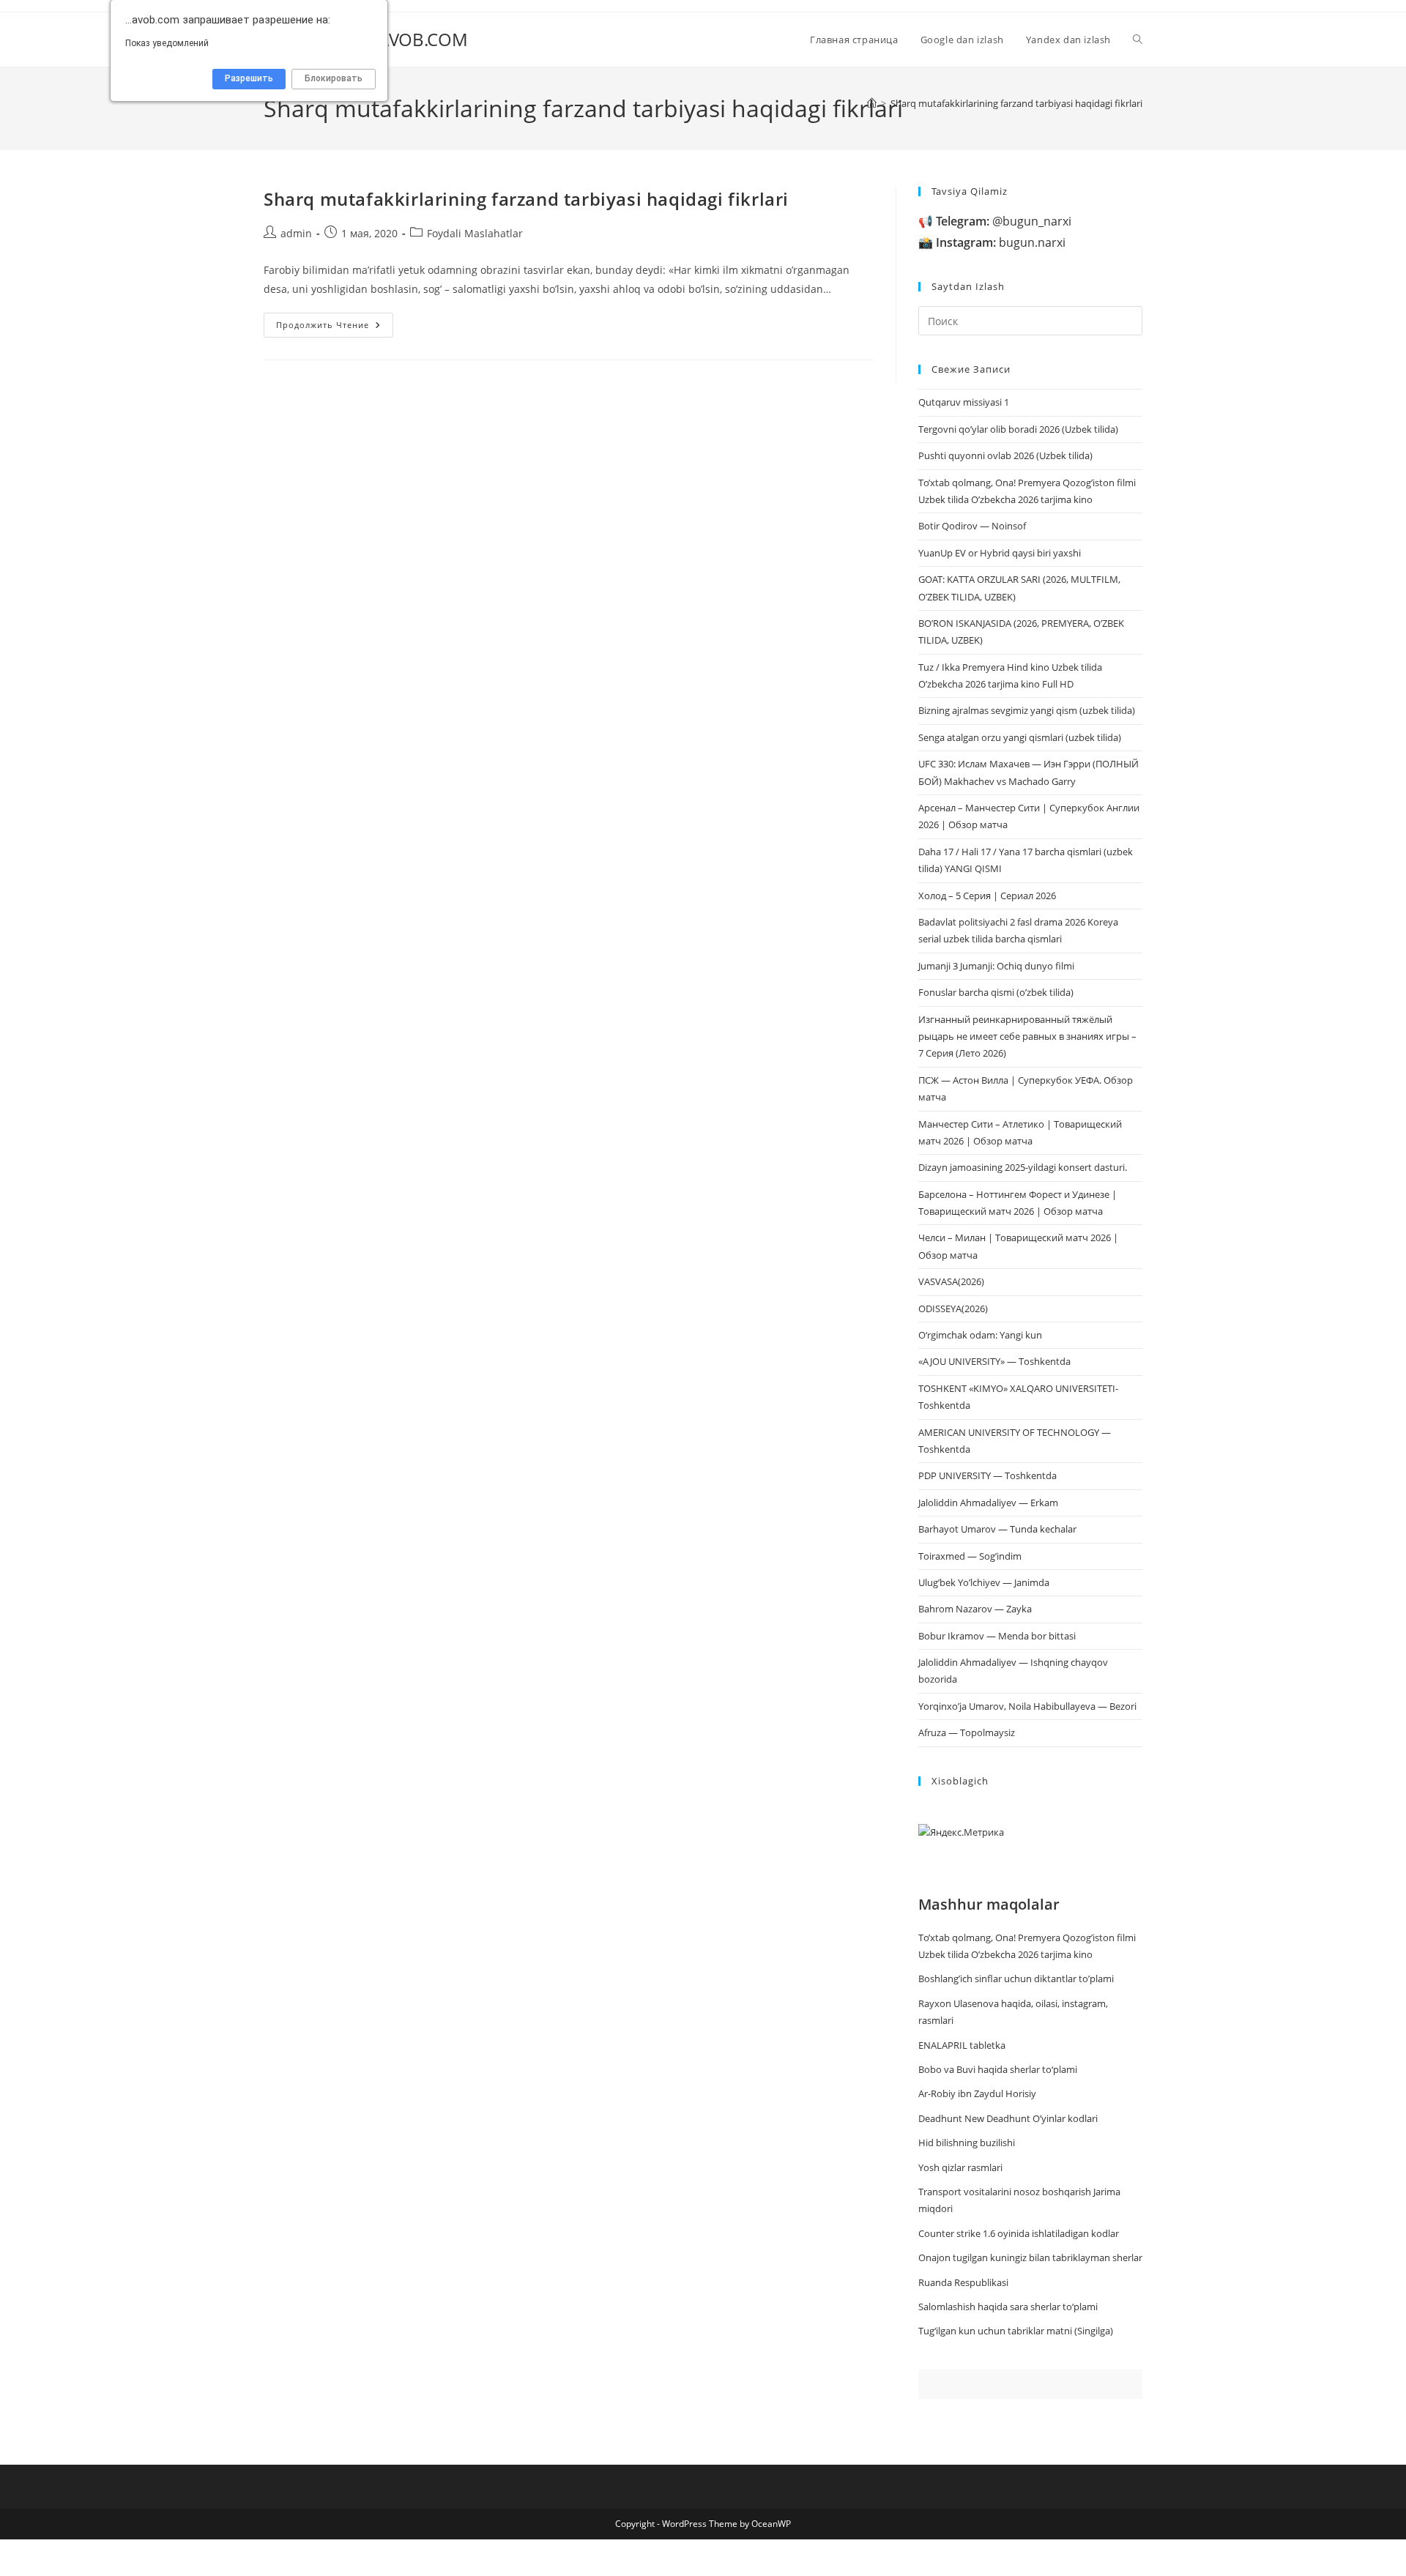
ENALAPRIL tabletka (962, 2045)
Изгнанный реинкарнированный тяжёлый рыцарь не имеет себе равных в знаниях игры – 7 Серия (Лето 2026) (1027, 1036)
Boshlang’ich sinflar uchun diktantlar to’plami (1016, 1978)
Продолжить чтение (335, 328)
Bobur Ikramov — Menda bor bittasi (997, 1636)
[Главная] (872, 103)
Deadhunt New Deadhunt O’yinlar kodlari (1008, 2118)
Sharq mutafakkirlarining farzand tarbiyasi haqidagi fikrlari (1016, 103)
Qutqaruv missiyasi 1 (964, 402)
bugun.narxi (1001, 242)
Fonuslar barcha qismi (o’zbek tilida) (996, 992)
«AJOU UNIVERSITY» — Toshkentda (994, 1361)
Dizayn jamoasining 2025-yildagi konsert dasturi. (1023, 1167)
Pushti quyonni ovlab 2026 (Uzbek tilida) (1005, 455)
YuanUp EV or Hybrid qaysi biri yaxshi (1000, 553)
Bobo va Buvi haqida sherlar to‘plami (998, 2069)
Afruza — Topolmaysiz (967, 1732)
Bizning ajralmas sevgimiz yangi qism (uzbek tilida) (1027, 710)
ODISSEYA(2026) (953, 1309)
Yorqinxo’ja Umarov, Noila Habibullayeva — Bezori (1027, 1706)
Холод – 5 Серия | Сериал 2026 (987, 896)
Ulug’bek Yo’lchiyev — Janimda (984, 1582)
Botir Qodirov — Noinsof (972, 526)
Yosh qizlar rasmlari (960, 2167)
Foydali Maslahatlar (475, 233)
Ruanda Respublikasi (963, 2282)
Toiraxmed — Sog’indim (970, 1556)
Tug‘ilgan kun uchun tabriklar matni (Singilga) (1016, 2331)
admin (296, 233)
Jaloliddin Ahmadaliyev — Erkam (988, 1503)
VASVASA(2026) (951, 1281)
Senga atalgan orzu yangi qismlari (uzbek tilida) (1020, 737)
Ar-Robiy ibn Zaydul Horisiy (977, 2093)
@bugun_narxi (1004, 221)
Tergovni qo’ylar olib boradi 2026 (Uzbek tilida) (1018, 429)
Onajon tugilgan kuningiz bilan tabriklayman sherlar (1030, 2257)
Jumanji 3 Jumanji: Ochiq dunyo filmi (996, 966)
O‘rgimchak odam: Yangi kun (980, 1335)
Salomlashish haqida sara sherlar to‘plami (1008, 2307)
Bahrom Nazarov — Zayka (975, 1609)
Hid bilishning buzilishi (967, 2143)
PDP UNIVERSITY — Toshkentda (987, 1475)
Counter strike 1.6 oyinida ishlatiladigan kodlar (1019, 2233)
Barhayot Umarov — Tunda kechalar (997, 1529)
